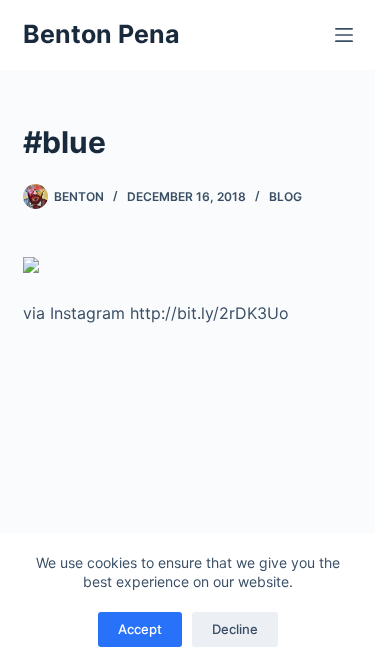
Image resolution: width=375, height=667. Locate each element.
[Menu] (344, 35)
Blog (285, 196)
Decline (235, 629)
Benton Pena (101, 34)
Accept (140, 629)
